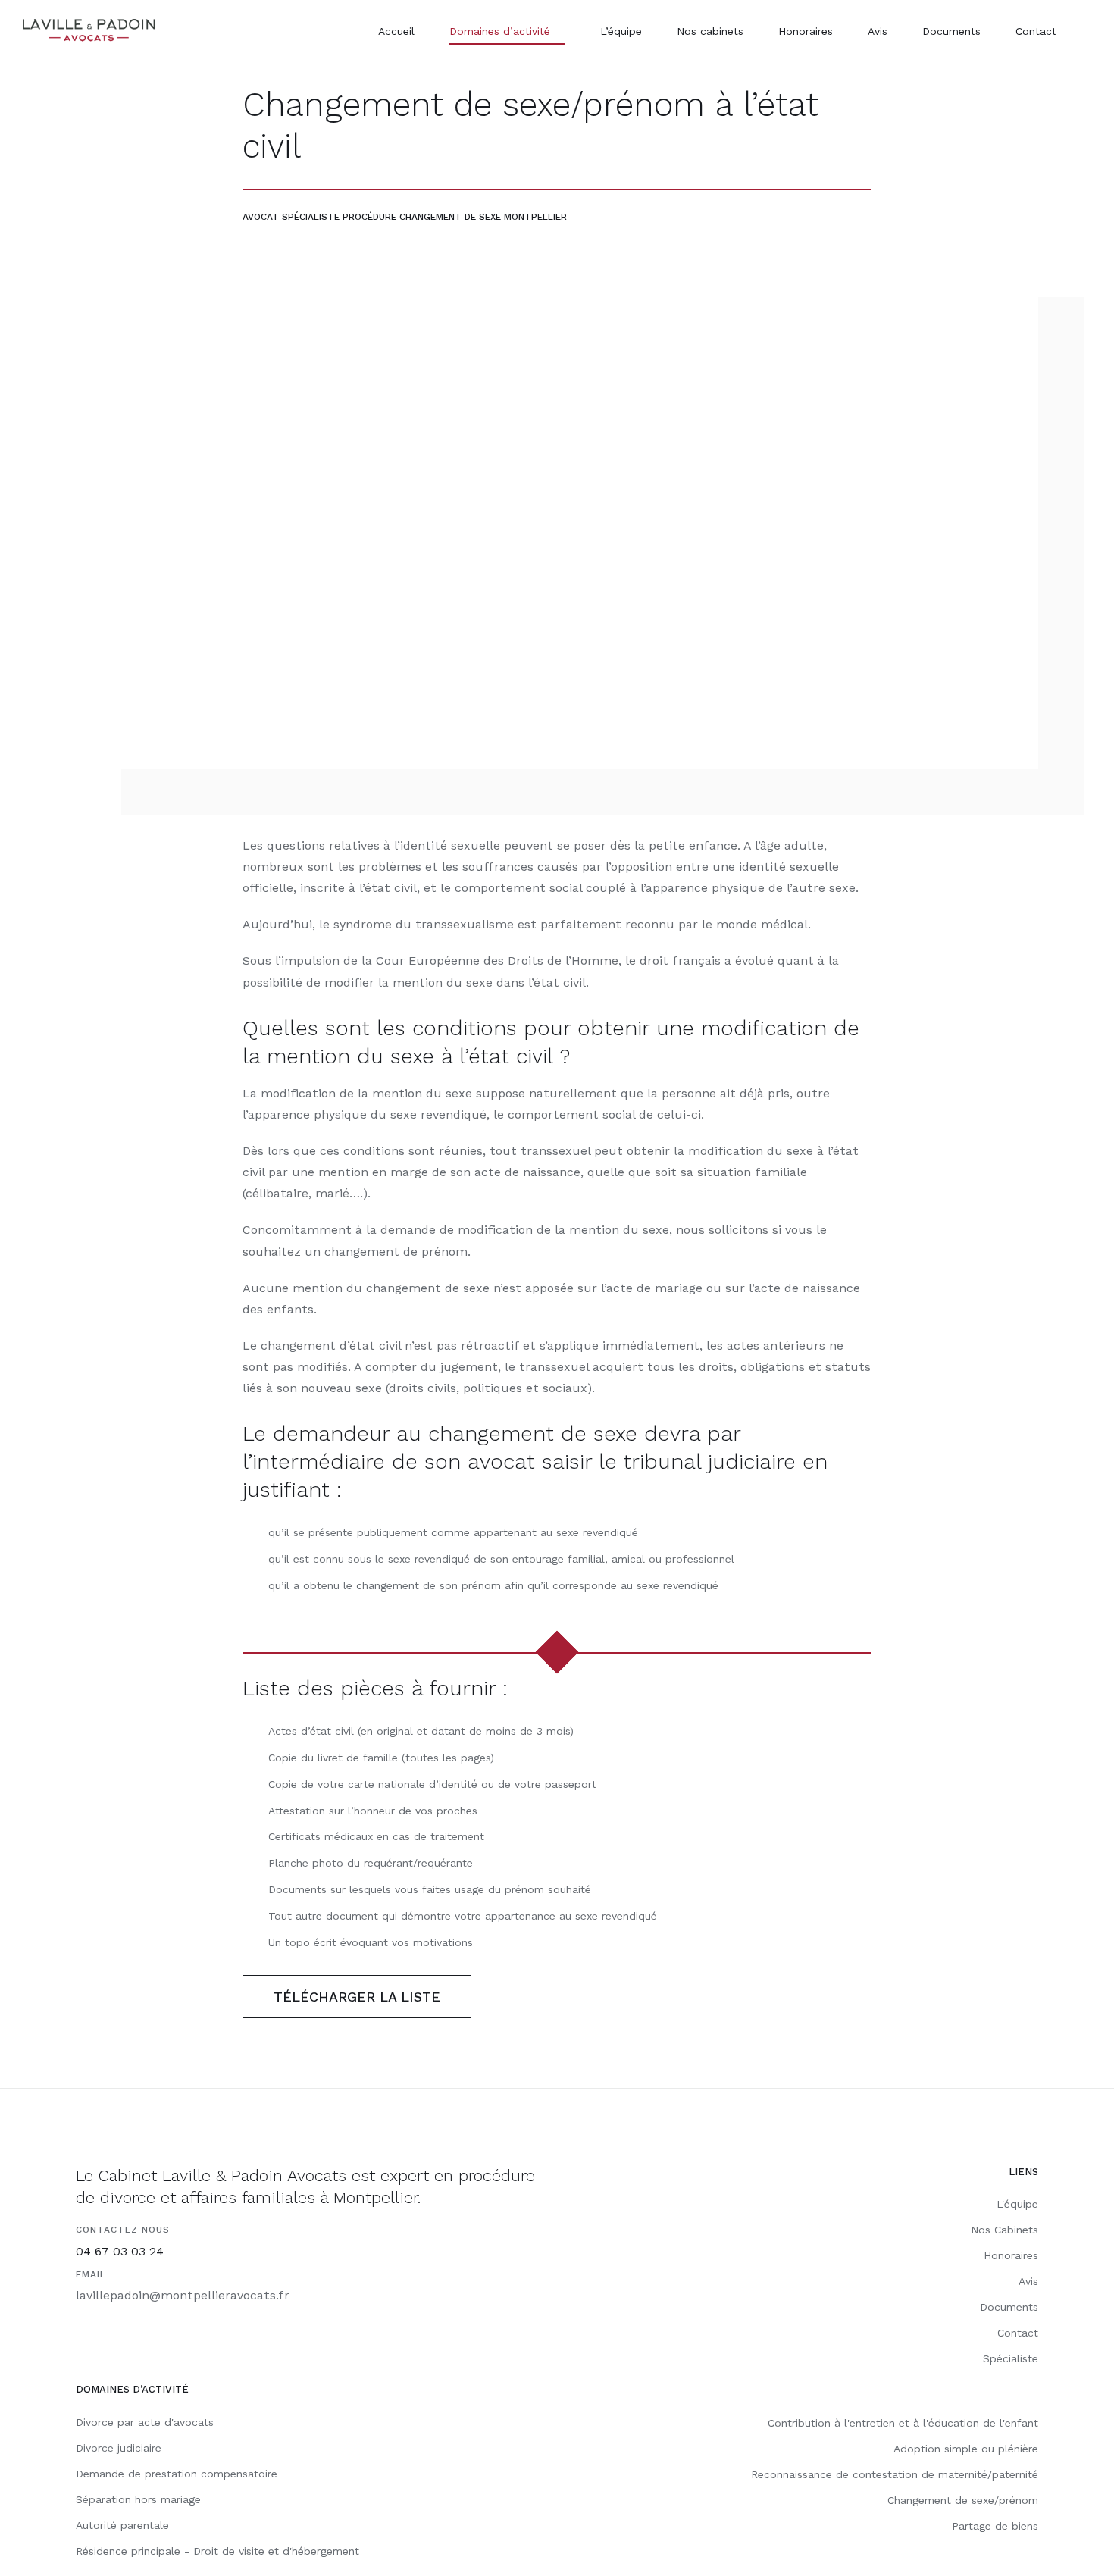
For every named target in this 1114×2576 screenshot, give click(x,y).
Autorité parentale (122, 2525)
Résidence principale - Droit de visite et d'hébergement (217, 2551)
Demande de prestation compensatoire (177, 2474)
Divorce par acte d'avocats (145, 2422)
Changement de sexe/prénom (963, 2500)
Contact (1018, 2333)
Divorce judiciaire (119, 2448)
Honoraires (1011, 2255)
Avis (1028, 2281)
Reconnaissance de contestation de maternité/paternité (895, 2474)
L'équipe (1017, 2204)
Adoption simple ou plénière (966, 2449)
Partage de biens (995, 2526)
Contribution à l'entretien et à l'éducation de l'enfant (903, 2423)
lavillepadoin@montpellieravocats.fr (183, 2295)
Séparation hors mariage (138, 2499)
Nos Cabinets (1004, 2230)
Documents (1009, 2307)
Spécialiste (1011, 2358)
